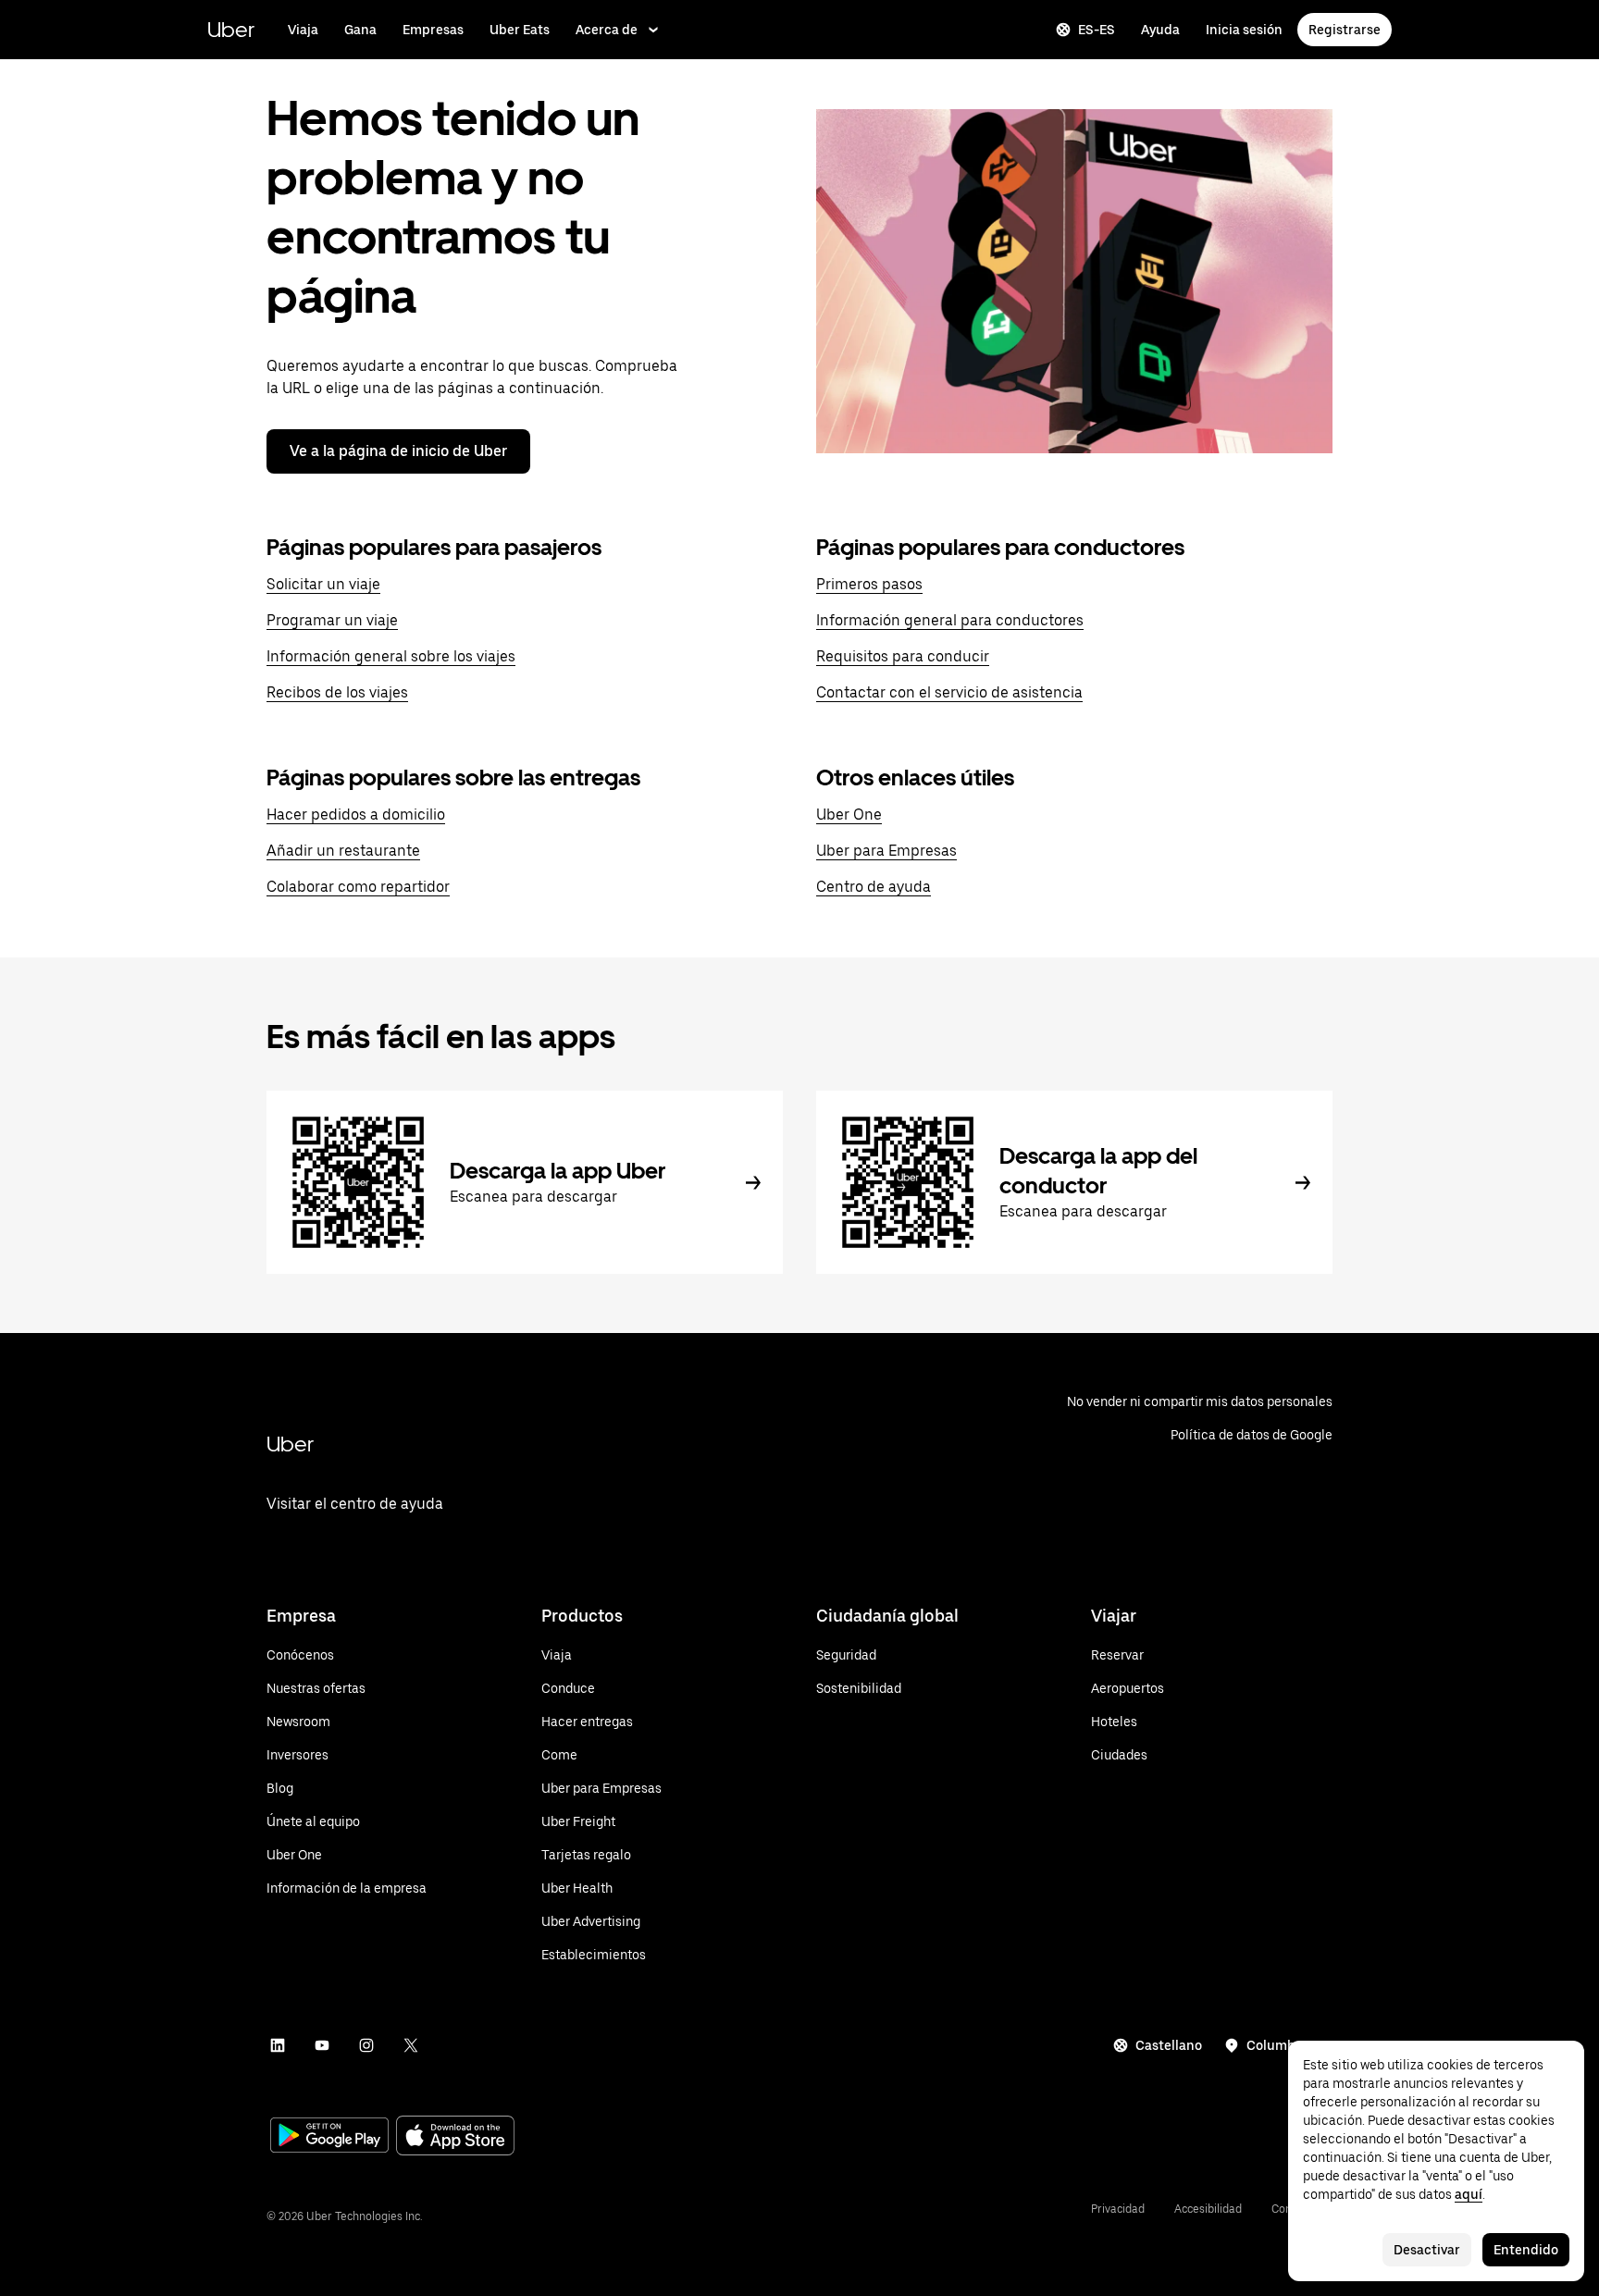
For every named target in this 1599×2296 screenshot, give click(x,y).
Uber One (849, 815)
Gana (360, 30)
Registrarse (1345, 30)
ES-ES (1097, 30)
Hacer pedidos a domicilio (356, 815)
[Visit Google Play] (329, 2137)
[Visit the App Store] (455, 2137)
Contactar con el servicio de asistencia (949, 692)
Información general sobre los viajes (391, 656)
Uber (231, 29)
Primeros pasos (869, 584)
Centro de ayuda (874, 887)
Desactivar (1427, 2250)
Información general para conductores (950, 620)
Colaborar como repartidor (358, 887)
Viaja (303, 30)
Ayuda (1160, 30)
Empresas (433, 30)
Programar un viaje (332, 620)
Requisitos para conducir (903, 656)
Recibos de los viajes (337, 692)
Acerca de (607, 30)
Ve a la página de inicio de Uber (398, 451)
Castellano (1169, 2045)
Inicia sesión (1244, 30)
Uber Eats (520, 30)
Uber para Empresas (886, 851)
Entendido (1526, 2250)
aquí (1469, 2194)
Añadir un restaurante (343, 851)
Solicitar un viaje (323, 584)
